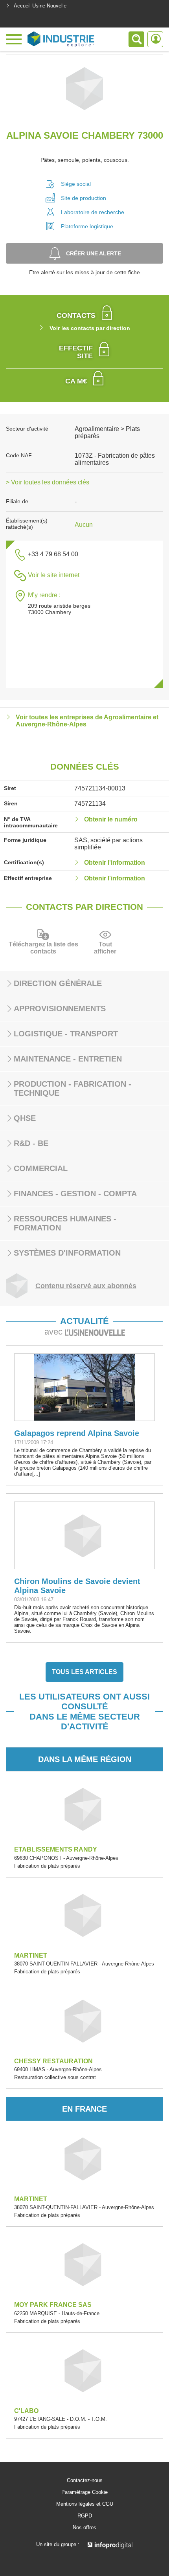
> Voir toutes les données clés (48, 482)
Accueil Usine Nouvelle (40, 6)
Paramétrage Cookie (84, 2492)
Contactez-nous (85, 2481)
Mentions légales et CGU (85, 2504)
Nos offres (84, 2528)
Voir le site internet (54, 575)
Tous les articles (84, 1672)
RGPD (85, 2516)
